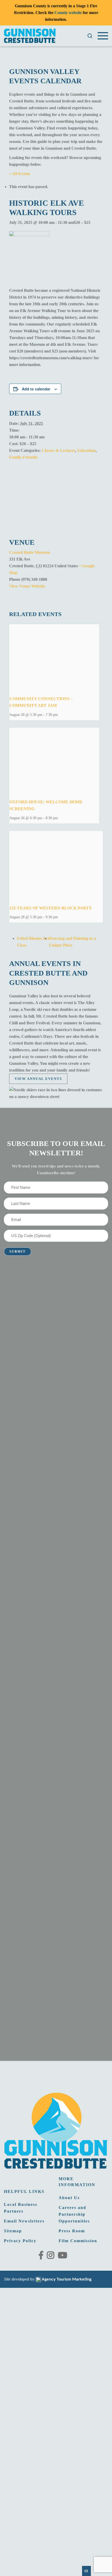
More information (77, 2182)
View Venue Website (27, 586)
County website (68, 13)
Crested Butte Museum (30, 552)
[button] (90, 36)
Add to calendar (36, 389)
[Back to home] (30, 36)
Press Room (72, 2231)
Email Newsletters (24, 2221)
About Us (69, 2198)
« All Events (20, 174)
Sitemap (13, 2231)
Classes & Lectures (58, 450)
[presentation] (54, 658)
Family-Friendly (23, 457)
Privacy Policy (20, 2241)
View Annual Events (38, 1079)
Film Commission (78, 2241)
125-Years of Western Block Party (51, 908)
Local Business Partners (21, 2208)
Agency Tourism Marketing (66, 2279)
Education (86, 450)
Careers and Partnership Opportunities (74, 2214)
